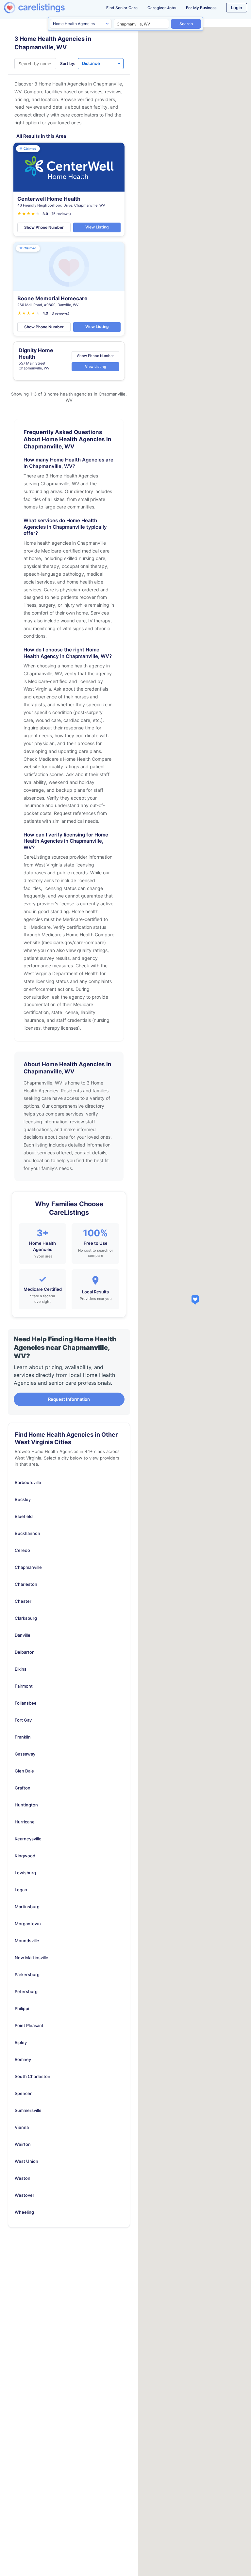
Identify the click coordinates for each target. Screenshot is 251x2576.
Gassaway (25, 1754)
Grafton (23, 1788)
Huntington (26, 1805)
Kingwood (25, 1856)
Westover (25, 2195)
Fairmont (24, 1686)
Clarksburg (26, 1618)
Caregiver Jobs (162, 8)
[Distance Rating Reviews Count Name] (101, 64)
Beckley (23, 1499)
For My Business (201, 8)
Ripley (21, 2042)
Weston (23, 2178)
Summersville (28, 2110)
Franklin (23, 1737)
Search (186, 24)
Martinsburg (27, 1907)
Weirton (23, 2144)
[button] (195, 1300)
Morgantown (28, 1924)
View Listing (97, 227)
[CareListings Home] (45, 8)
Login (237, 8)
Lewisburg (25, 1873)
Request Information (69, 1399)
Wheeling (24, 2212)
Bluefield (24, 1516)
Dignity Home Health (36, 353)
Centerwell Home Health (49, 199)
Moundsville (27, 1941)
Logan (21, 1890)
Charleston (26, 1584)
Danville (23, 1635)
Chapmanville (28, 1567)
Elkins (21, 1669)
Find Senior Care (122, 8)
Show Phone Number (44, 227)
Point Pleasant (29, 2025)
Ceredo (22, 1550)
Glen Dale (24, 1771)
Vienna (22, 2127)
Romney (23, 2059)
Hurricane (25, 1822)
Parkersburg (27, 1975)
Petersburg (26, 1991)
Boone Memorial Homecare (52, 298)
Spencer (23, 2093)
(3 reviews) (60, 313)
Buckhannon (27, 1533)
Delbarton (25, 1652)
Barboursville (28, 1482)
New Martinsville (32, 1958)
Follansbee (26, 1703)
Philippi (22, 2008)
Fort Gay (23, 1720)
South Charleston (33, 2076)
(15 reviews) (61, 214)
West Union (26, 2161)
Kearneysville (28, 1839)
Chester (23, 1601)
